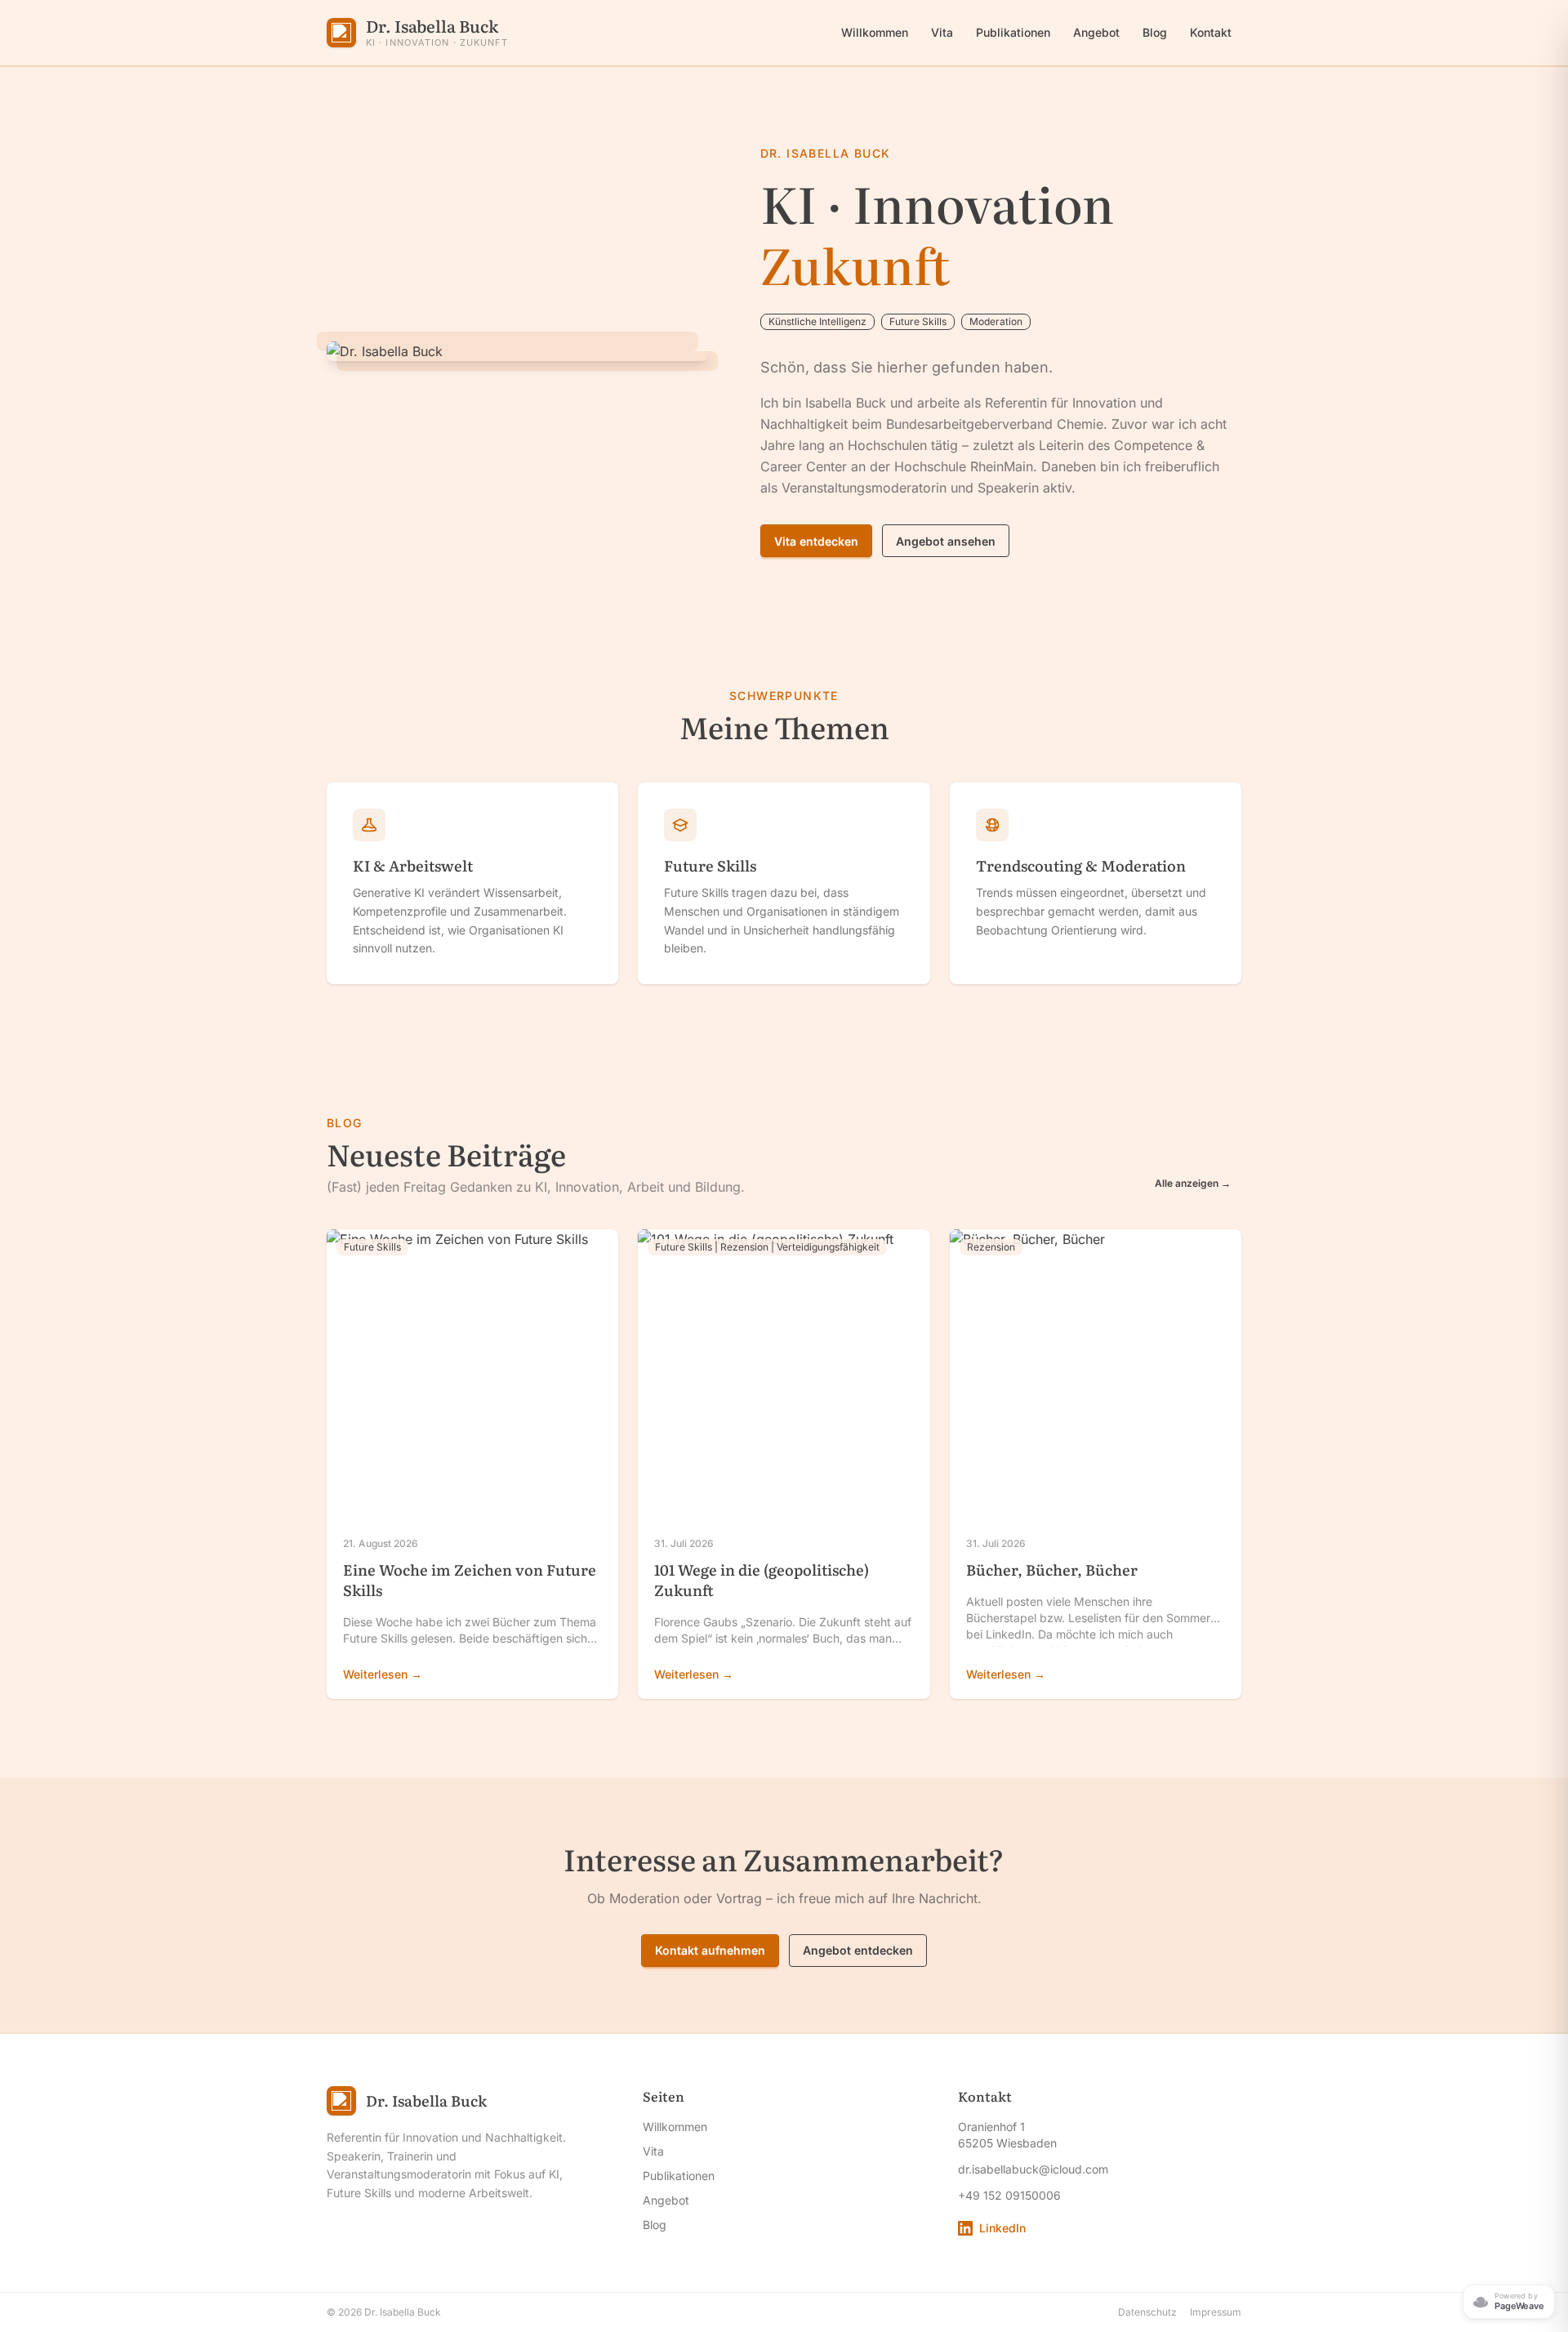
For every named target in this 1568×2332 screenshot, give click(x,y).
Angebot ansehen (946, 541)
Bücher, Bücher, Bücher (1052, 1570)
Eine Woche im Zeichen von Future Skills (470, 1580)
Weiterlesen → (383, 1674)
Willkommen (875, 32)
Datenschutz (1147, 2312)
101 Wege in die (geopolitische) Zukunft (762, 1580)
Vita (942, 32)
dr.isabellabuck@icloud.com (1033, 2169)
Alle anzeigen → (1193, 1183)
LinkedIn (1002, 2228)
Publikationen (1013, 32)
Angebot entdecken (858, 1950)
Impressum (1216, 2312)
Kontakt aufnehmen (710, 1950)
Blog (1155, 32)
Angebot (1096, 32)
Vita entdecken (816, 541)
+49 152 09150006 (1009, 2195)
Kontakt (1211, 32)
